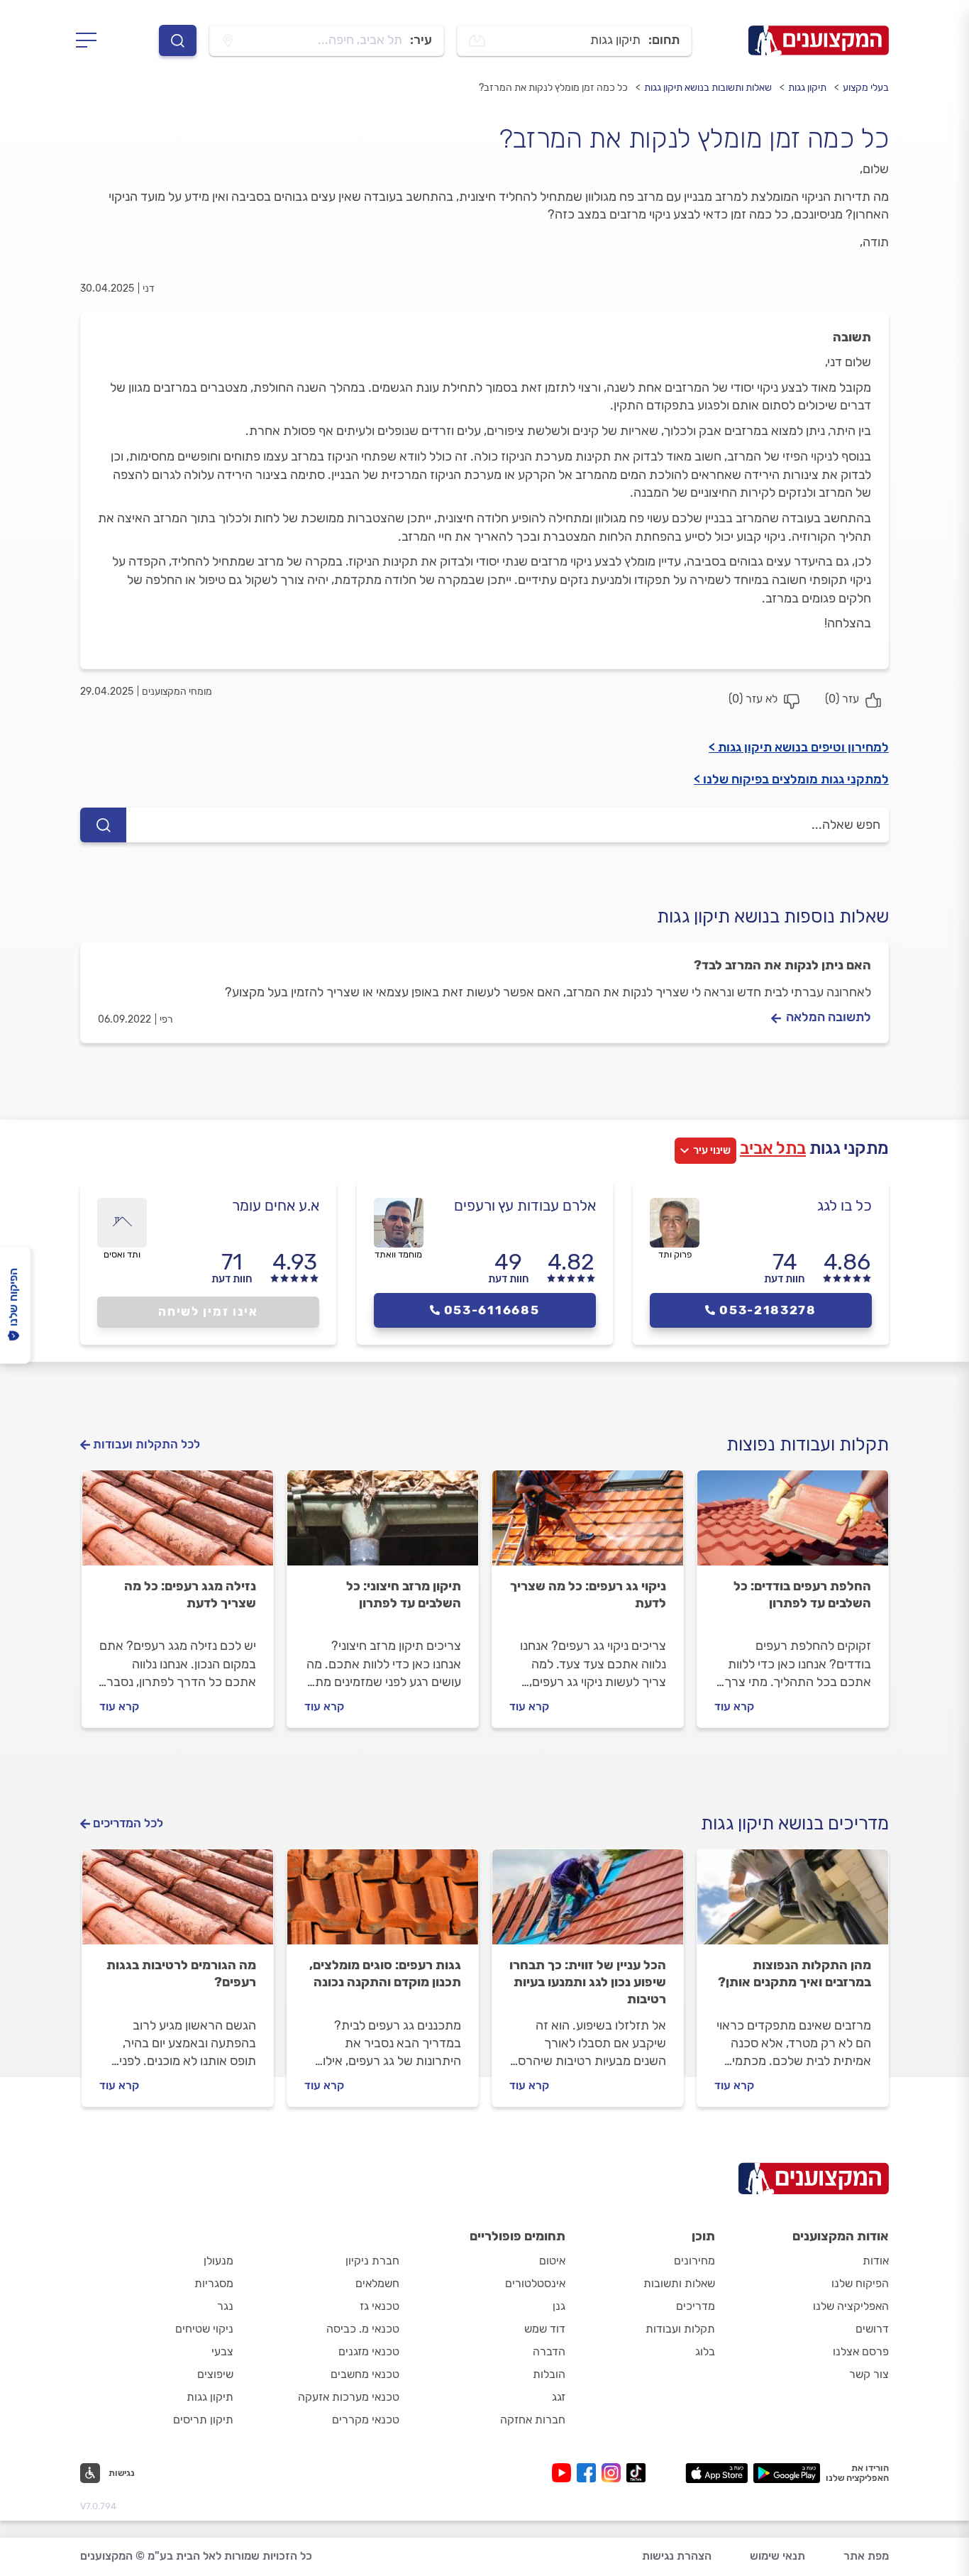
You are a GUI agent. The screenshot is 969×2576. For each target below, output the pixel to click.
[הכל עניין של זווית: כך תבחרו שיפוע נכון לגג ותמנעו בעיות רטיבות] (588, 1903)
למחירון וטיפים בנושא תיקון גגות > (799, 747)
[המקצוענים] (819, 40)
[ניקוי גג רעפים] (588, 1524)
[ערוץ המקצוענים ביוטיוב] (564, 2473)
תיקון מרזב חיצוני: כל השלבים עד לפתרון (404, 1595)
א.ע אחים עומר (276, 1205)
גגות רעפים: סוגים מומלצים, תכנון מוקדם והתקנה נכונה (385, 1974)
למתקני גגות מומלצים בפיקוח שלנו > (791, 779)
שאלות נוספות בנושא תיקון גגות (773, 917)
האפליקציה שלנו (851, 2306)
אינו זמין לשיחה (208, 1311)
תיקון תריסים (203, 2420)
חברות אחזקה (533, 2420)
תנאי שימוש (777, 2556)
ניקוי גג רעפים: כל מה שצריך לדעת (588, 1595)
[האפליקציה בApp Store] (716, 2473)
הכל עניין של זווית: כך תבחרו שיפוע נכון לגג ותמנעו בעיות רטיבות (588, 1982)
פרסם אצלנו (861, 2351)
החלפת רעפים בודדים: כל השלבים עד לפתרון (802, 1595)
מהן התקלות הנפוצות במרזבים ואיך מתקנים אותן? (794, 1974)
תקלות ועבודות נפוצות (808, 1444)
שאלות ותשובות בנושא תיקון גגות (708, 88)
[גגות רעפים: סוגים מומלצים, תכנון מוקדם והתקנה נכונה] (383, 1903)
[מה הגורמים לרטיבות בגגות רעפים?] (178, 1903)
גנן (559, 2306)
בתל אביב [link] (773, 1148)
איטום (552, 2261)
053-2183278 (768, 1310)
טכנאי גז (380, 2306)
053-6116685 (492, 1310)
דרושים (872, 2329)
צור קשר (869, 2374)
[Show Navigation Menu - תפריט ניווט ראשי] (90, 40)
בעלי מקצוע (866, 88)
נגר (225, 2306)
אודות (876, 2261)
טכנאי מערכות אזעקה (349, 2397)
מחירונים (694, 2261)
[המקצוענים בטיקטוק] (636, 2473)
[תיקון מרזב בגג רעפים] (383, 1524)
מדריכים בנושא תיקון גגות (795, 1823)
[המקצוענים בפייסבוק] (589, 2473)
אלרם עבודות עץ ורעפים (525, 1205)
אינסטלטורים (535, 2283)
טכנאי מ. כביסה (363, 2329)
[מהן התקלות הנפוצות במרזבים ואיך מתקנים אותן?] (793, 1903)
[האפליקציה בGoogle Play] (787, 2473)
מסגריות (214, 2283)
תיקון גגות (807, 88)
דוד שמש (545, 2329)
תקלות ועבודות (680, 2329)
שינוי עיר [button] (712, 1150)
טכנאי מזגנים (369, 2351)
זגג (559, 2397)
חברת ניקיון (372, 2261)
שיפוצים (215, 2374)
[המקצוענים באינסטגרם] (614, 2473)
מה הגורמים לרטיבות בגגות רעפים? (181, 1974)
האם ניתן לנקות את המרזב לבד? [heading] (782, 965)
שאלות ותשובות (679, 2283)
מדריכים (696, 2306)
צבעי (222, 2351)
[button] (107, 2473)
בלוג (705, 2351)
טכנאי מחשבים (365, 2374)
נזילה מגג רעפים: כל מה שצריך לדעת (190, 1595)
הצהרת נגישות (677, 2556)
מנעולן (218, 2261)
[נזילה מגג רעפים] (178, 1524)
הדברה (549, 2351)
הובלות (549, 2374)
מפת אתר (866, 2556)
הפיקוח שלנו (860, 2283)
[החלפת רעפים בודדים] (793, 1524)
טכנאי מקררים (366, 2420)
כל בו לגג (845, 1205)
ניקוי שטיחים (204, 2329)
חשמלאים (377, 2283)
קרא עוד (734, 1706)
